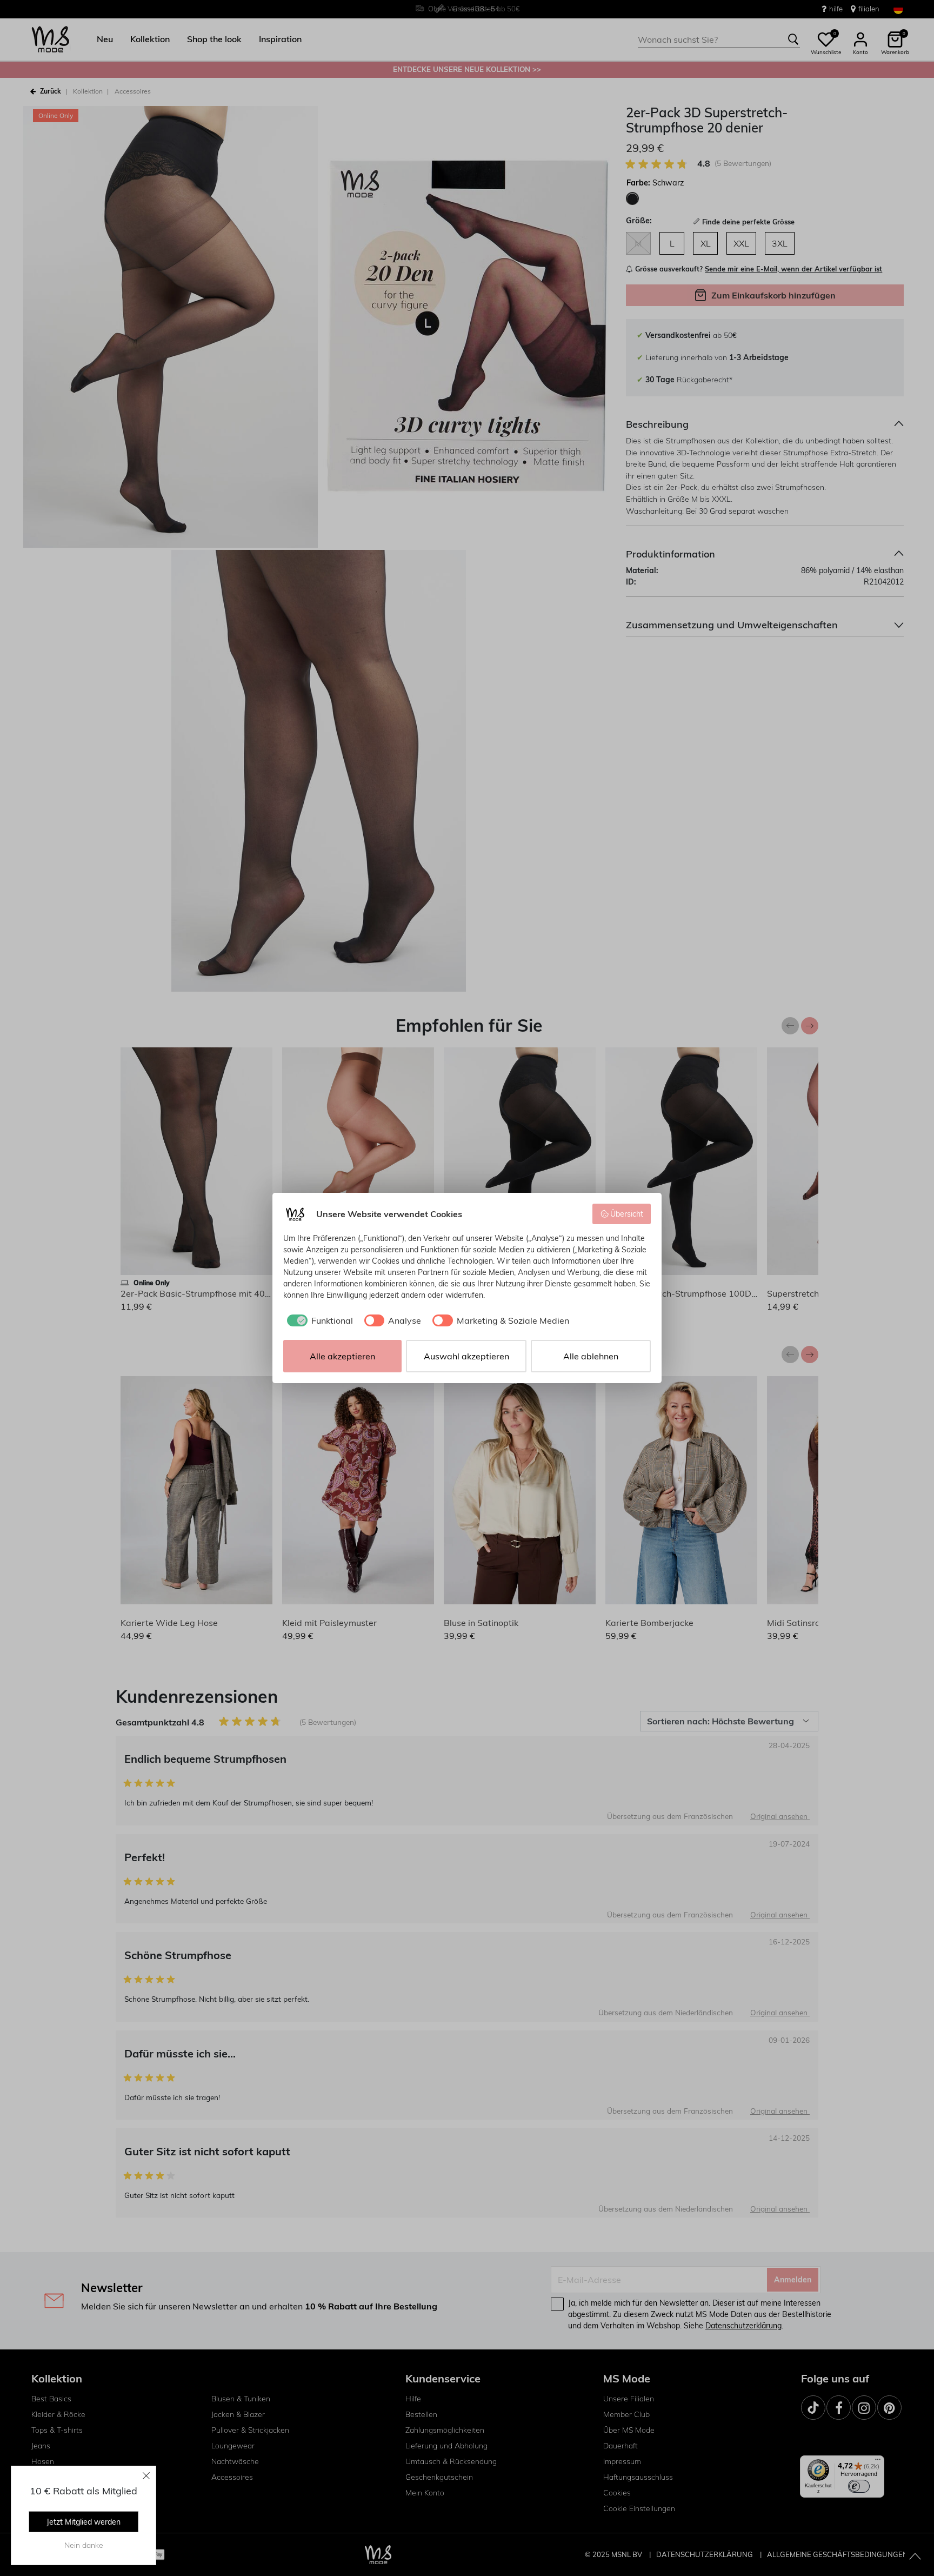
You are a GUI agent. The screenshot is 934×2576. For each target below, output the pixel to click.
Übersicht (627, 1214)
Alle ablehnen (591, 1356)
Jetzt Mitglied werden (84, 2522)
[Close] (146, 2475)
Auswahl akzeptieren (466, 1356)
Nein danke (84, 2545)
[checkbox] (318, 1320)
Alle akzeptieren (342, 1356)
